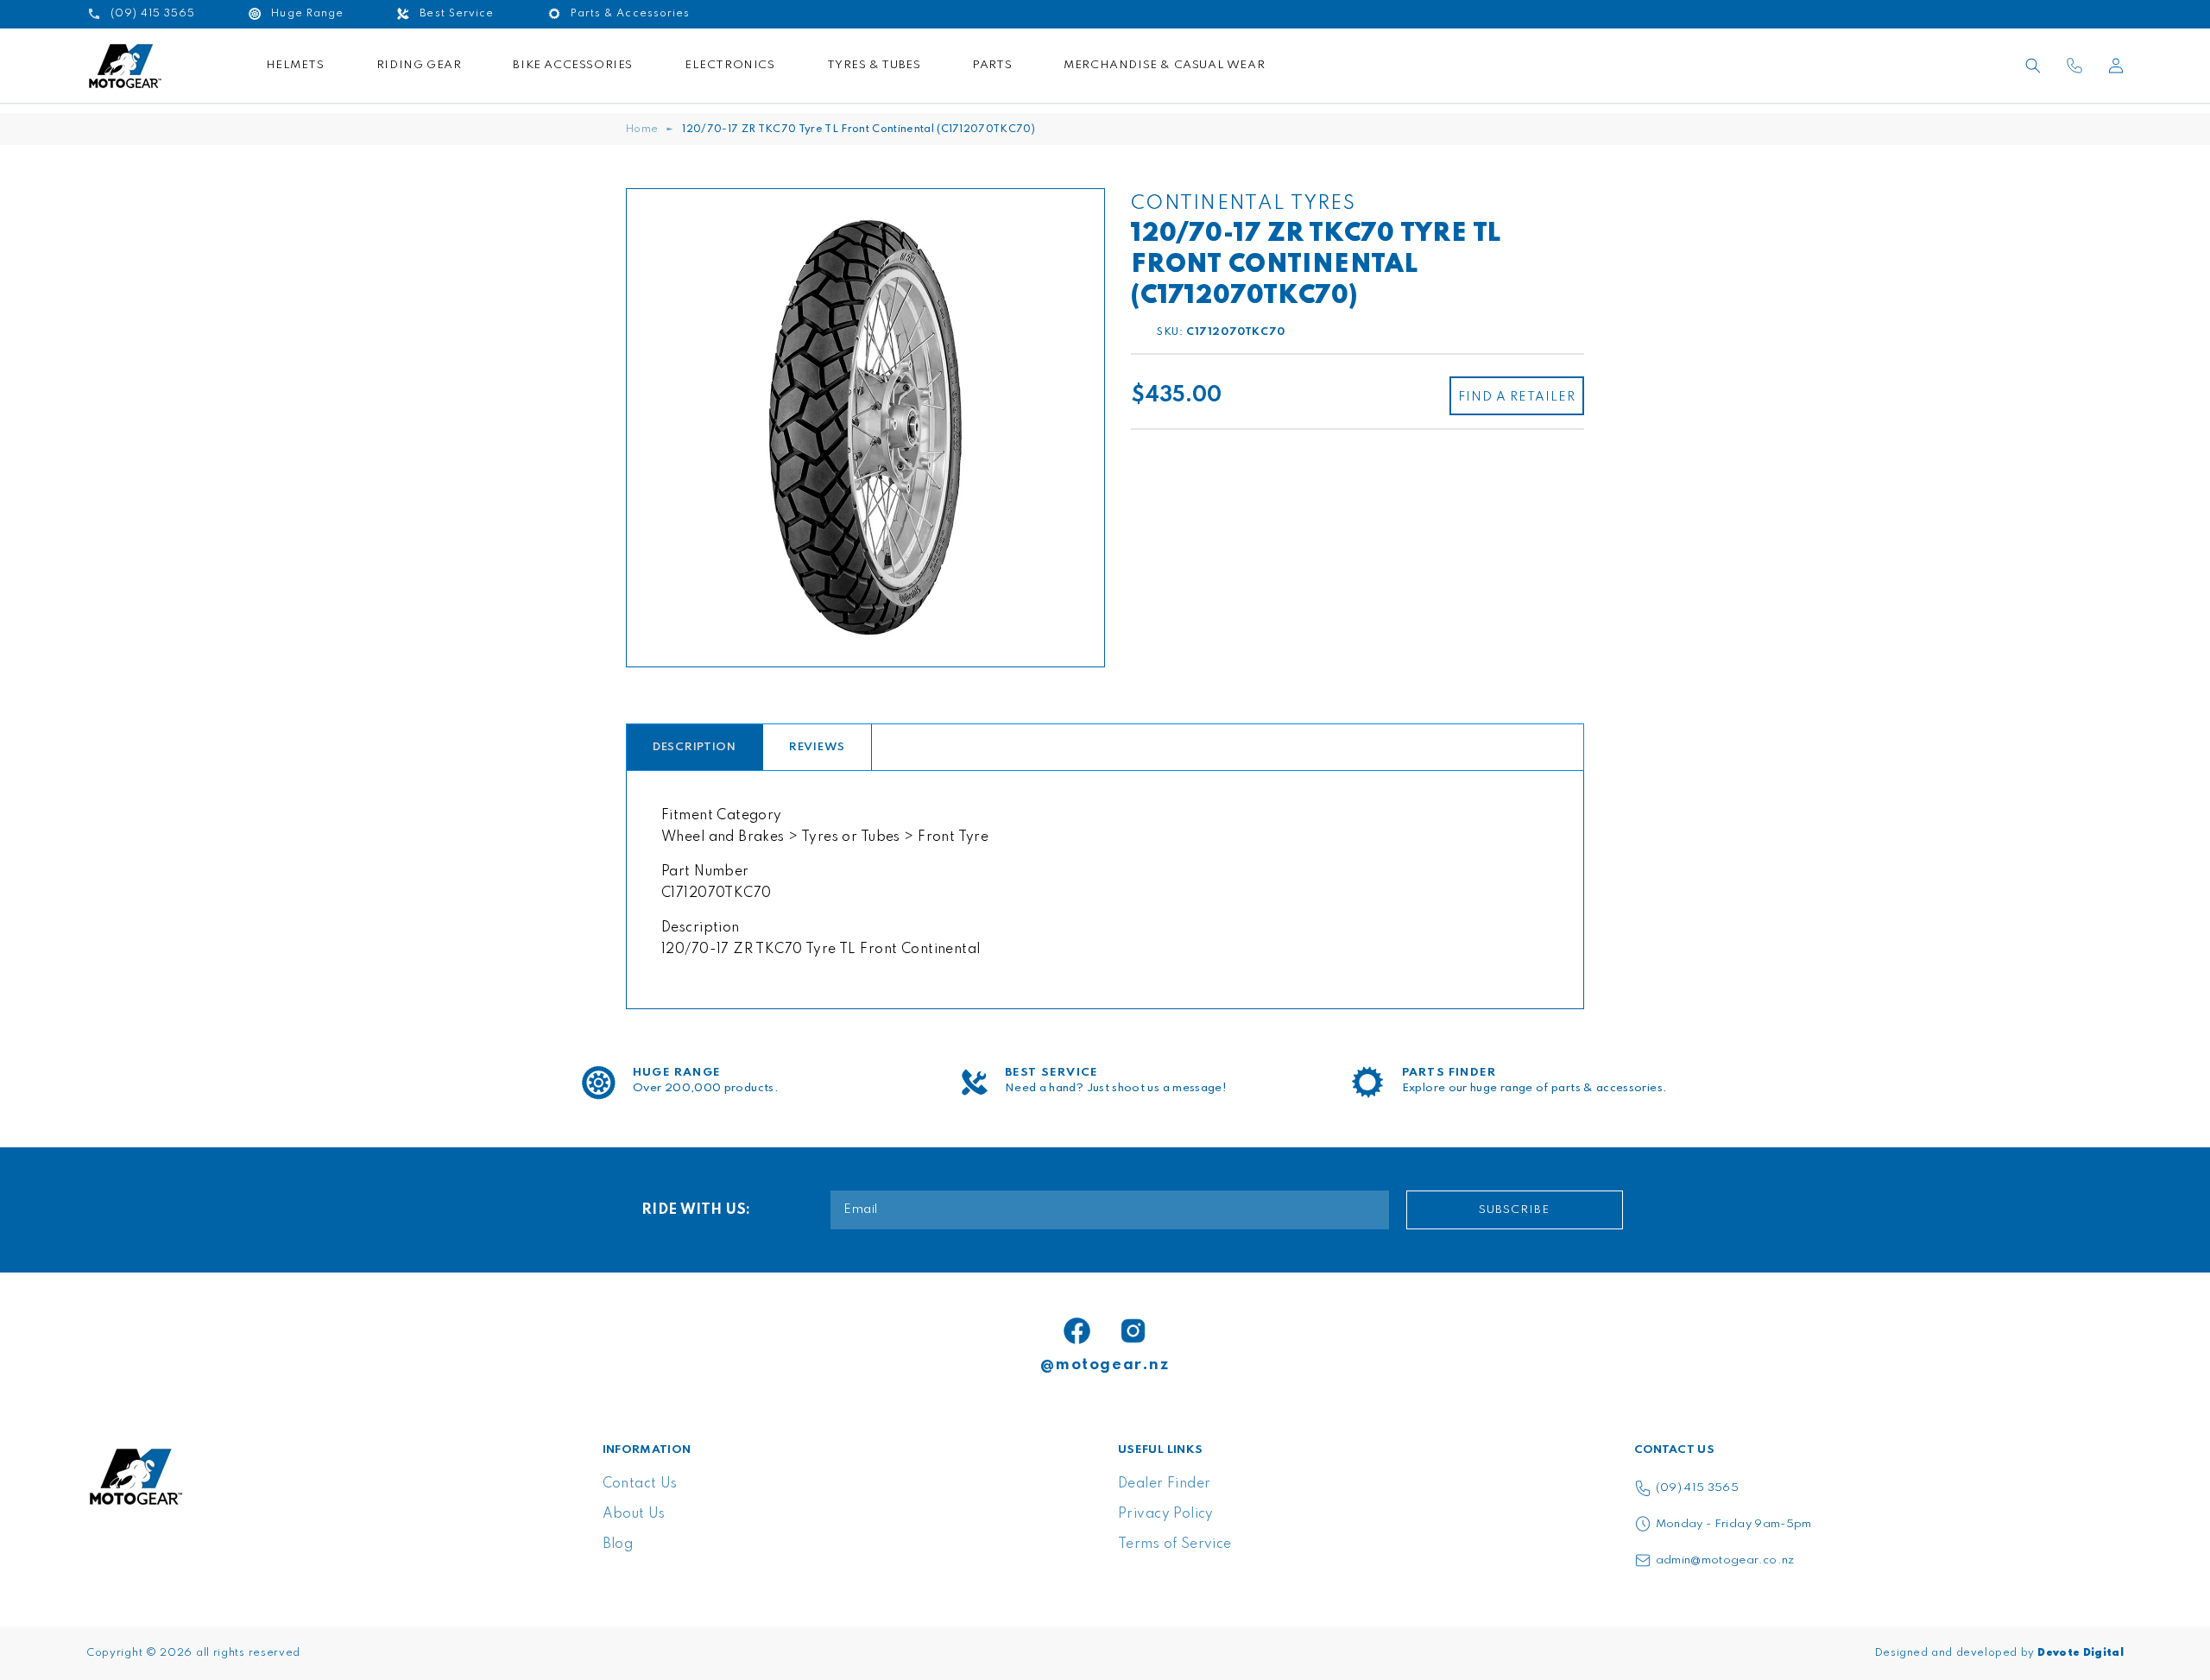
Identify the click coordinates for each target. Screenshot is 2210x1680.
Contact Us (640, 1484)
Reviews (817, 747)
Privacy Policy (1166, 1514)
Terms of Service (1175, 1544)
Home (642, 129)
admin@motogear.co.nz (1725, 1560)
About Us (634, 1514)
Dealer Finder (1164, 1484)
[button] (2033, 66)
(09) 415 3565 (1698, 1488)
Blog (618, 1544)
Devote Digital (2081, 1653)
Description (695, 747)
